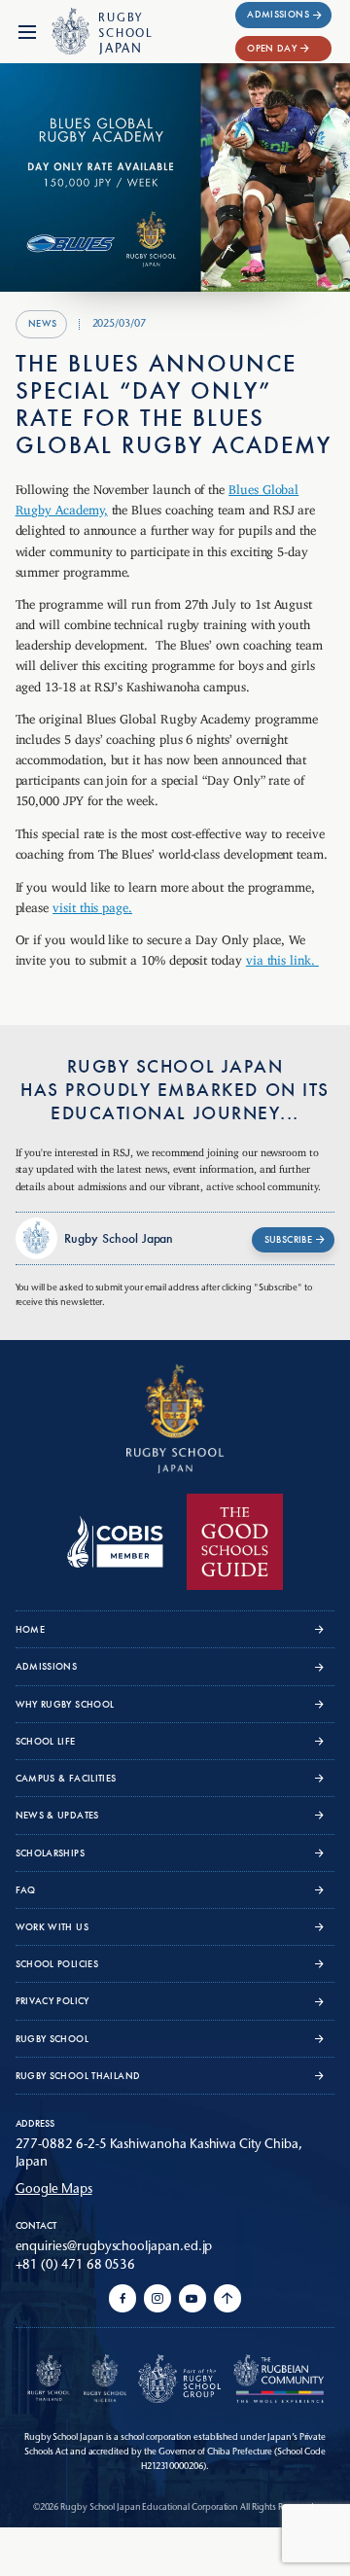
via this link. (282, 957)
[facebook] (122, 2299)
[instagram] (157, 2299)
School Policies (57, 1964)
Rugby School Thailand (78, 2076)
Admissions (278, 14)
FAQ (26, 1890)
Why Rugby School (65, 1704)
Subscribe (288, 1239)
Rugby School (52, 2039)
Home (31, 1629)
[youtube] (192, 2299)
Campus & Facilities (66, 1778)
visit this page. (92, 904)
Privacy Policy (52, 2001)
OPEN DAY (272, 48)
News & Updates (57, 1815)
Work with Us (52, 1927)
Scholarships (50, 1853)
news (43, 323)
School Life (46, 1741)
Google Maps (54, 2188)
